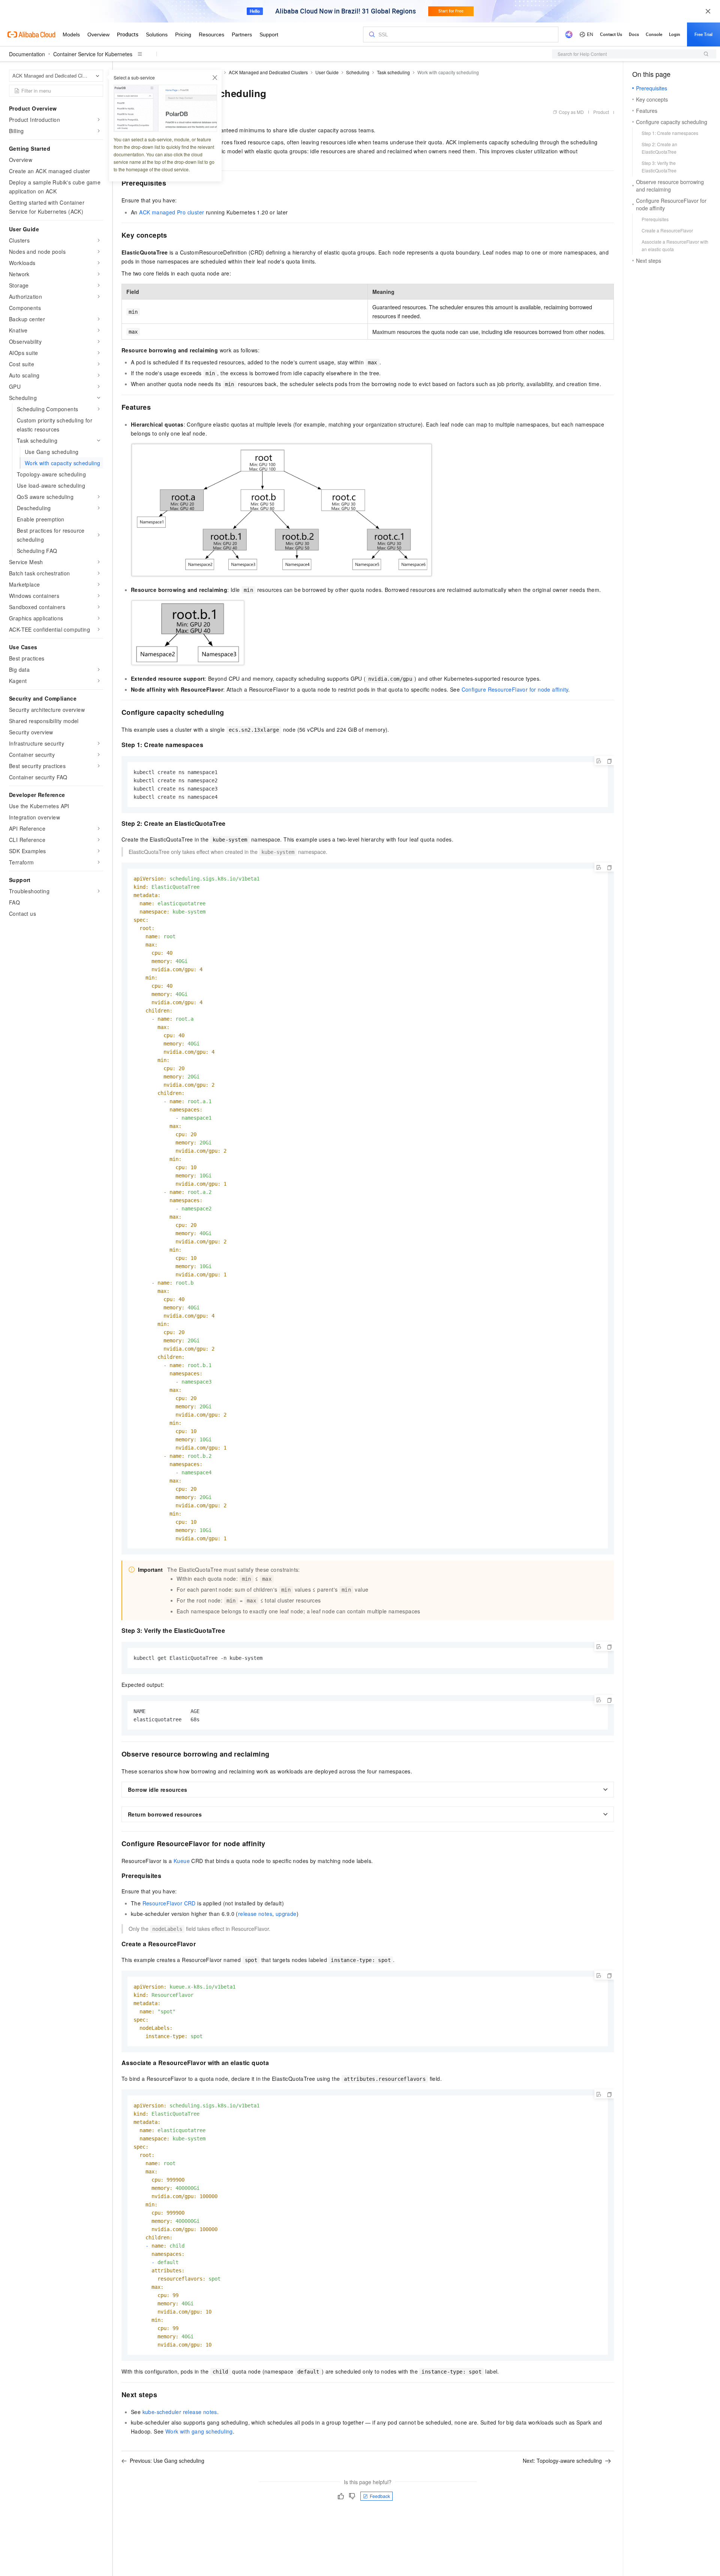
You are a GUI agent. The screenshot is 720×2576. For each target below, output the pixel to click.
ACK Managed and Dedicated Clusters (268, 72)
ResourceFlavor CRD (169, 1903)
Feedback (380, 2496)
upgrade (286, 1914)
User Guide (327, 72)
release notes (255, 1914)
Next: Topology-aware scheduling (562, 2461)
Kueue (182, 1861)
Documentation (27, 54)
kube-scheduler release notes (180, 2412)
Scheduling (358, 72)
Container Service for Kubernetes (93, 54)
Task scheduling (393, 72)
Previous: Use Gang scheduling (167, 2461)
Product (601, 112)
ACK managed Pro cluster (172, 212)
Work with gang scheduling (199, 2431)
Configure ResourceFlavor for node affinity (515, 689)
